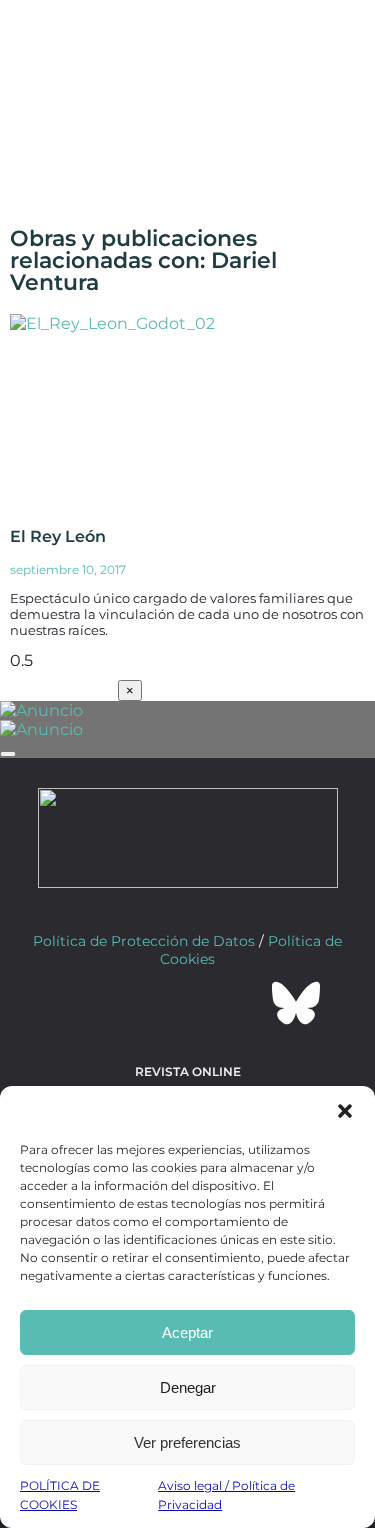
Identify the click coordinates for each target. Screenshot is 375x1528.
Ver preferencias (187, 1442)
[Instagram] (188, 1003)
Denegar (188, 1387)
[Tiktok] (242, 1003)
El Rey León (58, 536)
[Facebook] (80, 1003)
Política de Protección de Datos (144, 941)
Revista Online (188, 1071)
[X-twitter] (134, 1003)
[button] (345, 1111)
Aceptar (187, 1332)
